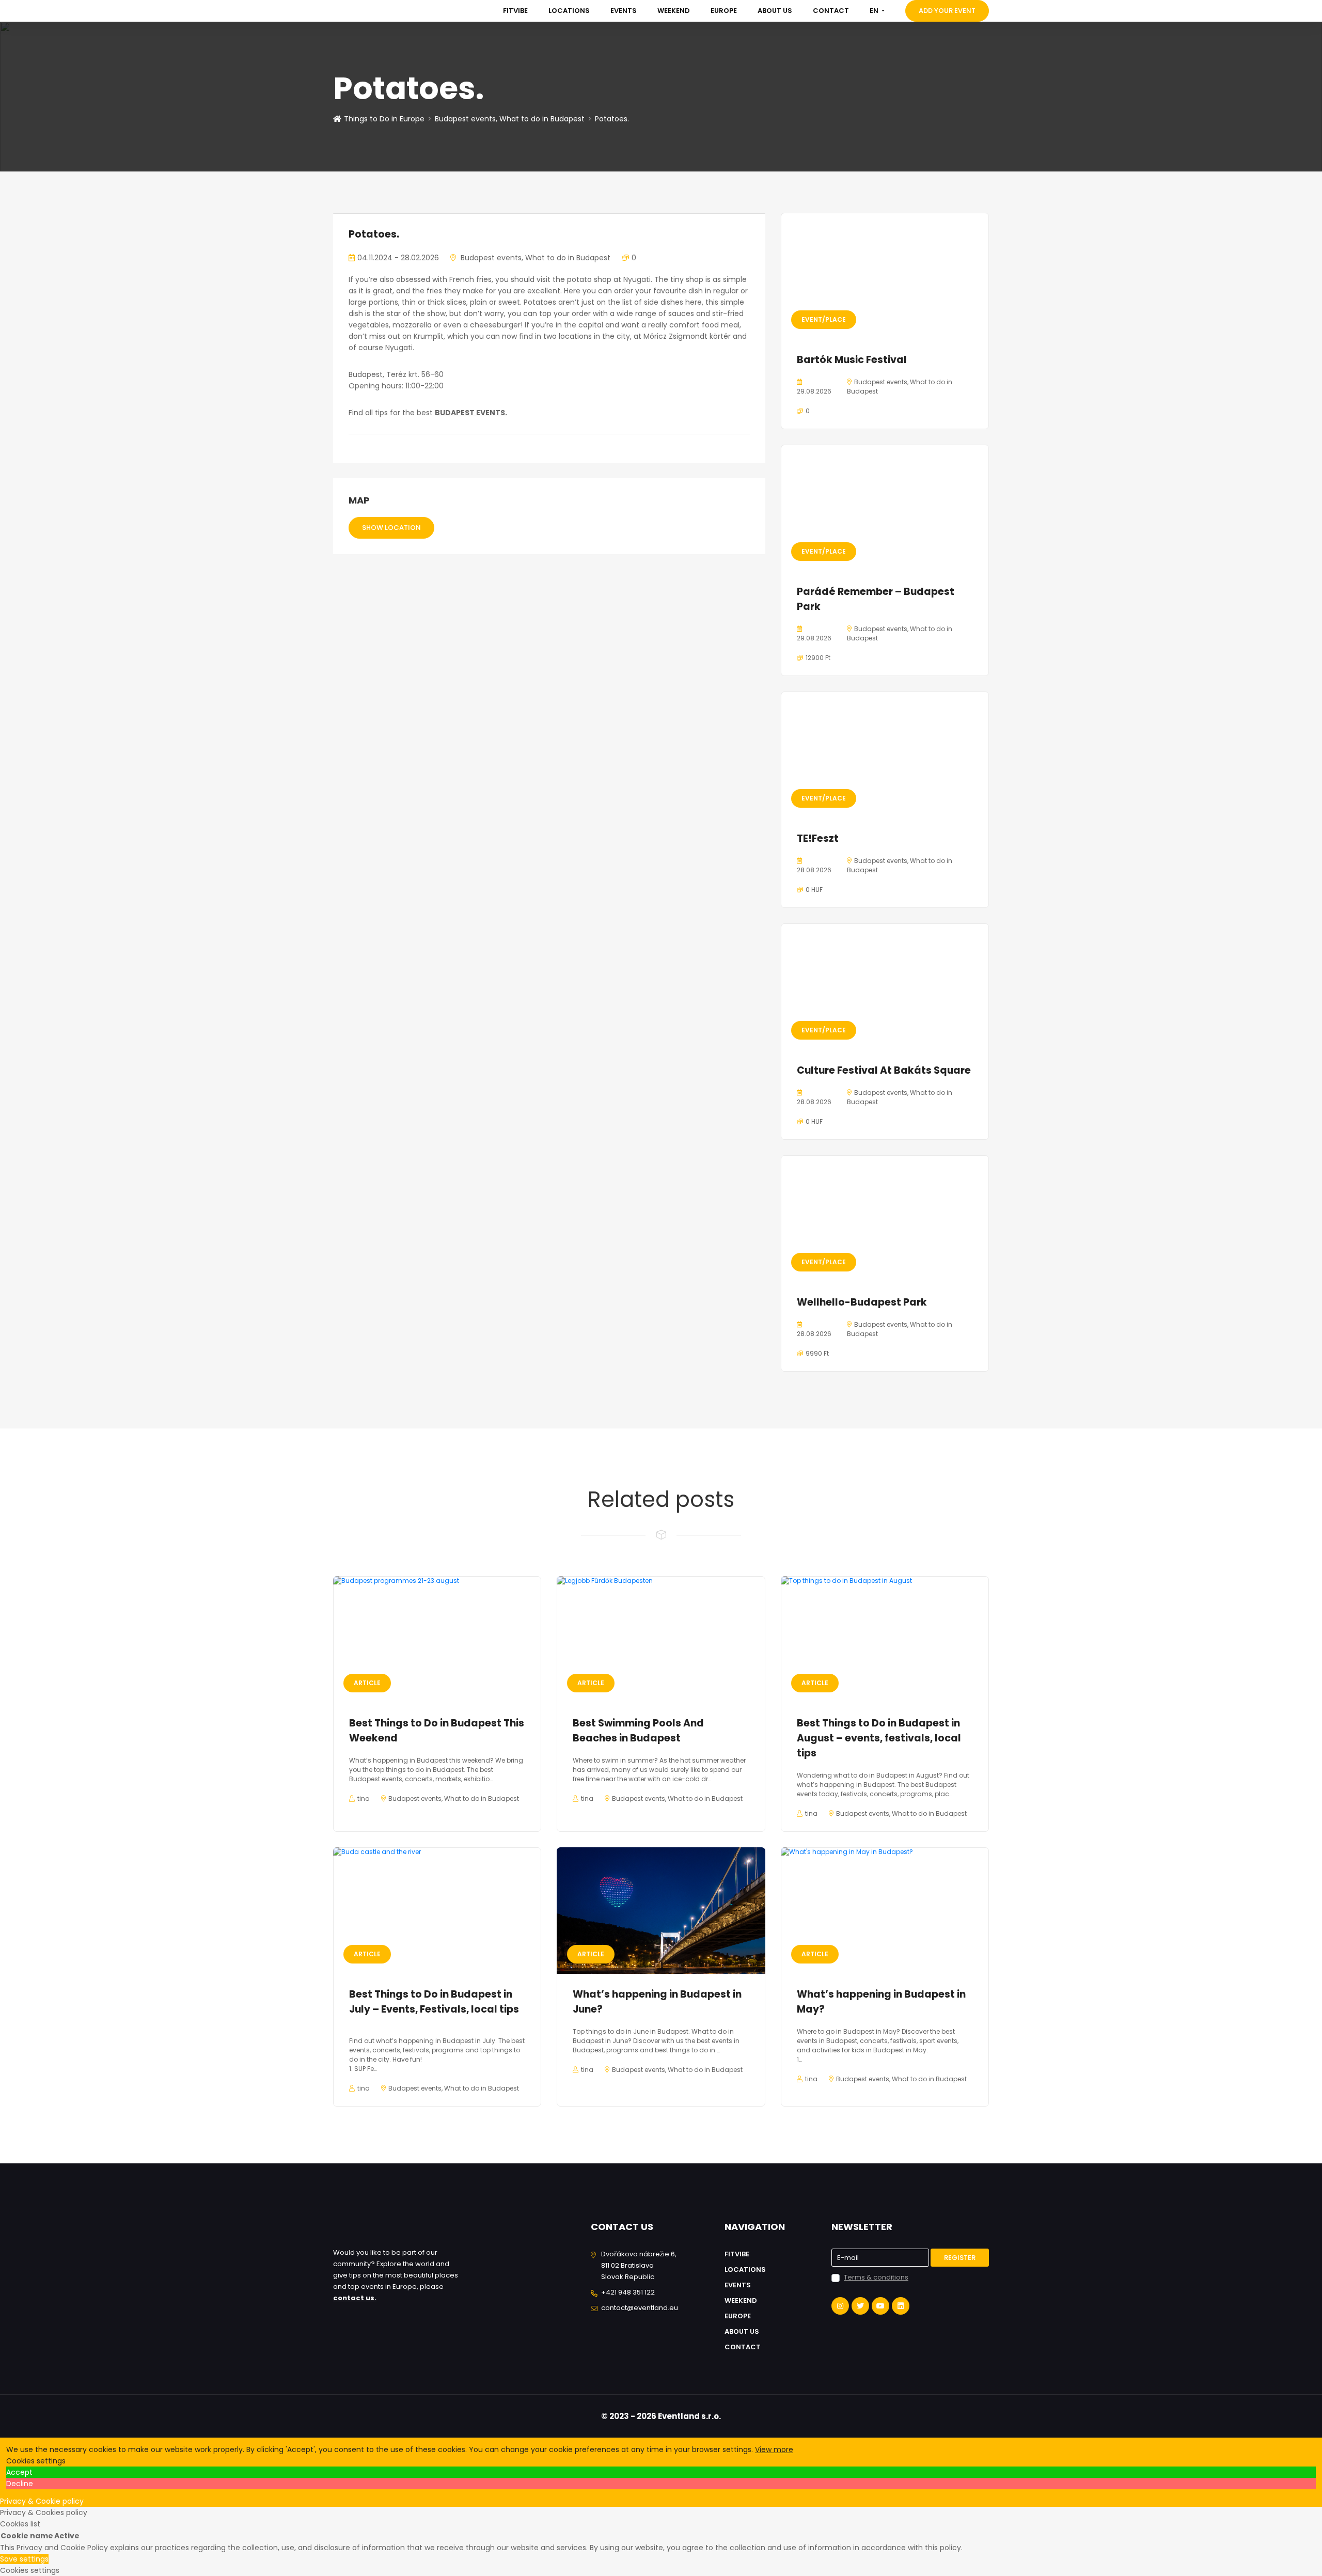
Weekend (674, 11)
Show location (391, 528)
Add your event (947, 11)
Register (960, 2258)
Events (624, 11)
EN (875, 11)
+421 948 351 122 (628, 2292)
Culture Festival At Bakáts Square (884, 1070)
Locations (569, 11)
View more (774, 2449)
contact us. (355, 2298)
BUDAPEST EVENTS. (471, 413)
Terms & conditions (876, 2277)
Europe (724, 11)
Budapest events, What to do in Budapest (510, 119)
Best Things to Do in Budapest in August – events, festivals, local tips (879, 1738)
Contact (831, 11)
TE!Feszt (818, 838)
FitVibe (515, 11)
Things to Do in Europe (384, 119)
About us (775, 11)
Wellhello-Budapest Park (862, 1302)
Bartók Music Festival (852, 360)
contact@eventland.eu (640, 2308)
